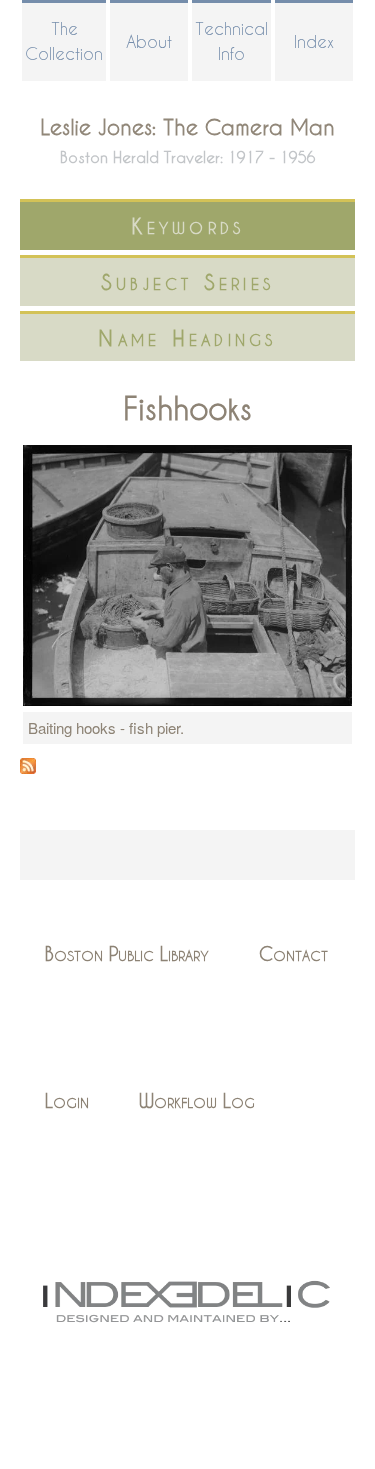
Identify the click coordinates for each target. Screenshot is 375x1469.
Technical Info (231, 41)
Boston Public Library (127, 953)
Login (67, 1100)
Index (314, 41)
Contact (293, 953)
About (149, 41)
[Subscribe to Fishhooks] (28, 767)
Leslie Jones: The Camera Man (187, 126)
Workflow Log (197, 1100)
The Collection (64, 41)
